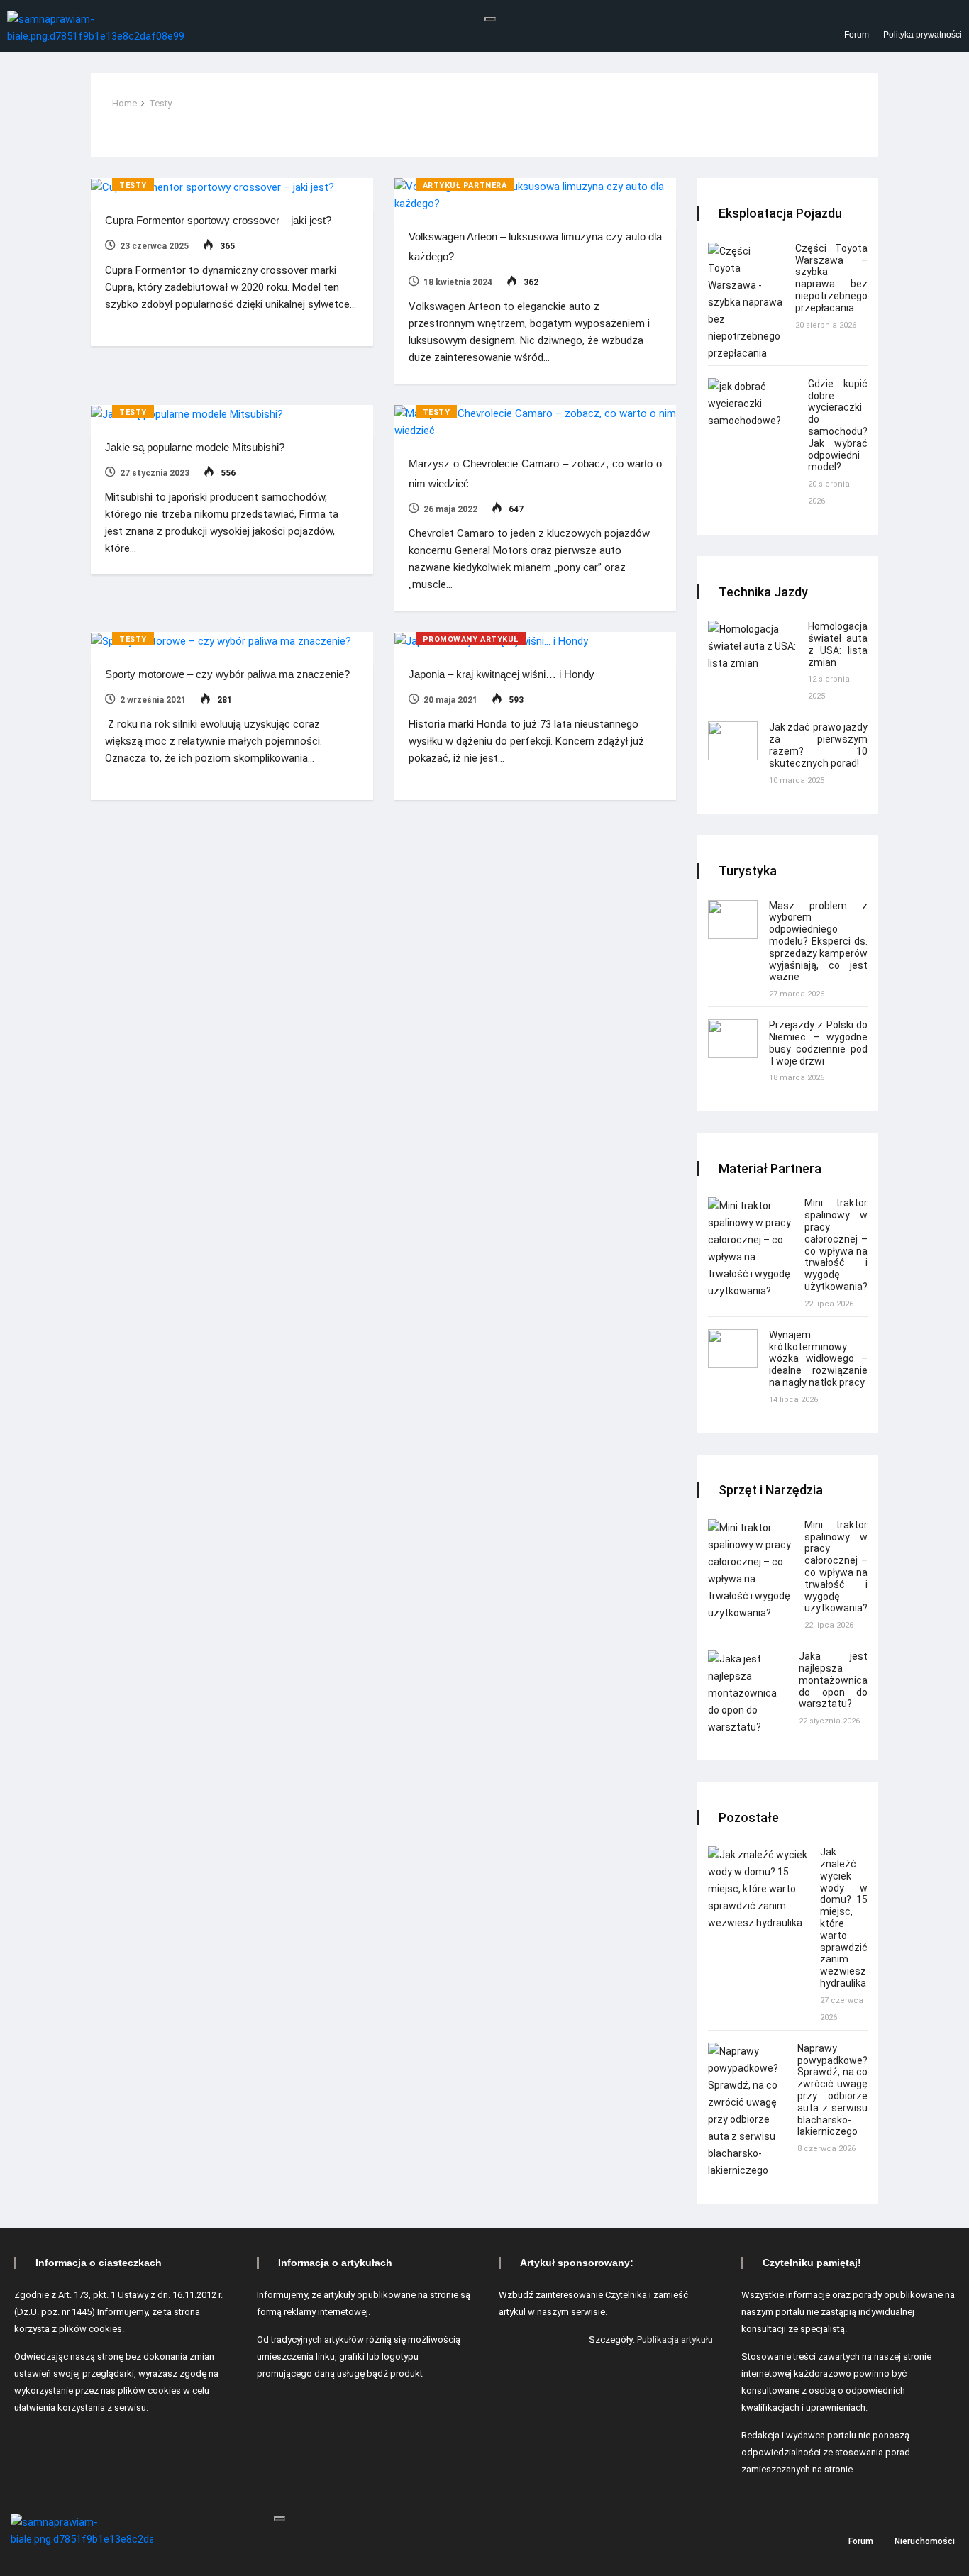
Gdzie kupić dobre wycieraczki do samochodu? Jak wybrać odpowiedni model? (838, 426)
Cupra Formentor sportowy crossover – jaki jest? (218, 220)
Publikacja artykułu (675, 2339)
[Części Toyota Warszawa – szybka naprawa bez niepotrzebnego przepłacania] (746, 302)
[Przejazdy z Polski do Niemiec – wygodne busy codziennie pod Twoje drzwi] (733, 1039)
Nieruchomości (925, 2541)
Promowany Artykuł (471, 639)
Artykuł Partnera (465, 185)
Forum (857, 35)
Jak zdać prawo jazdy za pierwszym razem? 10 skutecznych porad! (818, 745)
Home (124, 103)
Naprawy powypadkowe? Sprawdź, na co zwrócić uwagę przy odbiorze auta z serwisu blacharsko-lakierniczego (832, 2090)
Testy (160, 103)
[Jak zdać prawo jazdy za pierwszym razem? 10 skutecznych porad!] (733, 741)
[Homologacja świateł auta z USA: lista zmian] (752, 646)
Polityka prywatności (923, 35)
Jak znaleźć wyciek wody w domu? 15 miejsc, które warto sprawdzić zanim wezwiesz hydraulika (844, 1917)
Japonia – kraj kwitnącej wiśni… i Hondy (502, 674)
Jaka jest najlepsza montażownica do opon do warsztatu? (833, 1680)
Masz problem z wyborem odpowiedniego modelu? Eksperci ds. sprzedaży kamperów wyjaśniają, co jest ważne (818, 942)
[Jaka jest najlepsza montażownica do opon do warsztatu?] (748, 1693)
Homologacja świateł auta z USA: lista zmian (838, 644)
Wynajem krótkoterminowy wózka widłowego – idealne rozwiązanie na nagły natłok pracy (818, 1359)
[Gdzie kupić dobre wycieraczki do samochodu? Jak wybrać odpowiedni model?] (752, 404)
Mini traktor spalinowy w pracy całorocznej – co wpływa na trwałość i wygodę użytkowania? (836, 1245)
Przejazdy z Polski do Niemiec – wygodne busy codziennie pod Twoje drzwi (818, 1043)
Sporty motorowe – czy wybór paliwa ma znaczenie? (227, 674)
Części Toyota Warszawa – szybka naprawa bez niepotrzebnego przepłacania (831, 278)
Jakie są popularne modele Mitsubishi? (195, 447)
